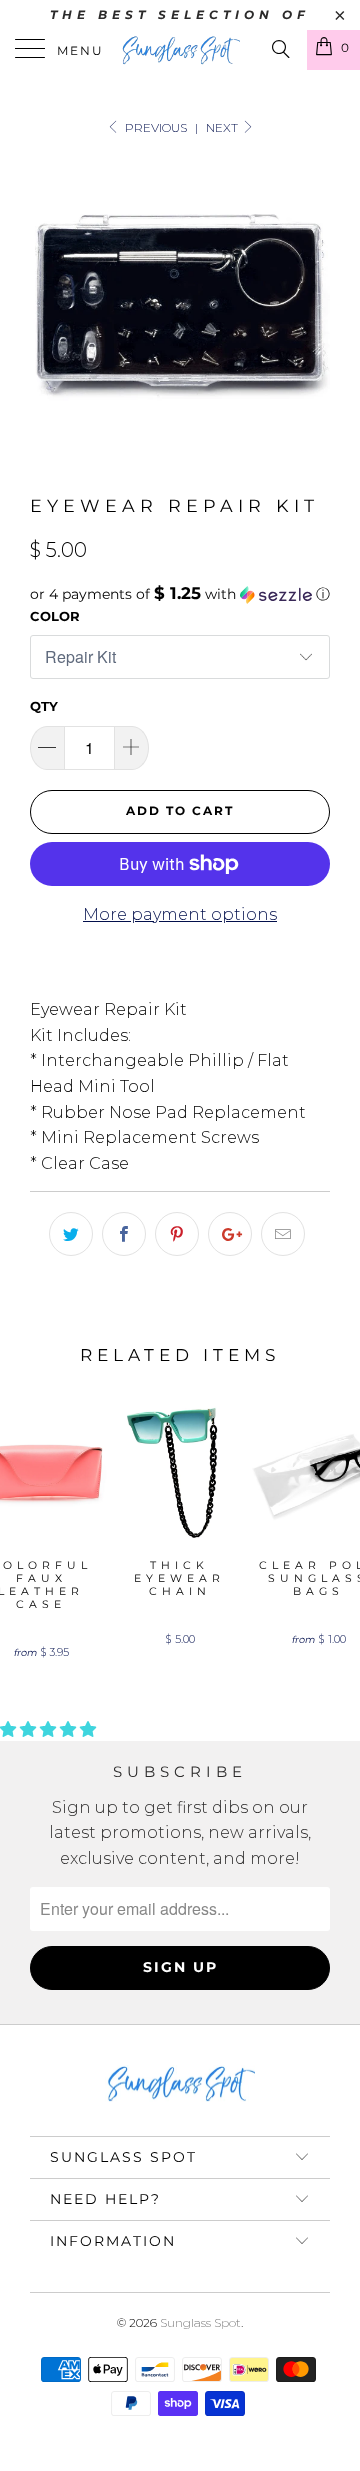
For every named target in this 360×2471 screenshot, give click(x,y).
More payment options (180, 914)
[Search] (279, 49)
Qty (44, 706)
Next (223, 127)
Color (55, 616)
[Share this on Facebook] (124, 1234)
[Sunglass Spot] (180, 50)
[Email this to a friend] (283, 1234)
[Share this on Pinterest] (177, 1234)
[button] (180, 594)
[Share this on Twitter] (71, 1234)
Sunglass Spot (200, 2322)
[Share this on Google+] (230, 1234)
